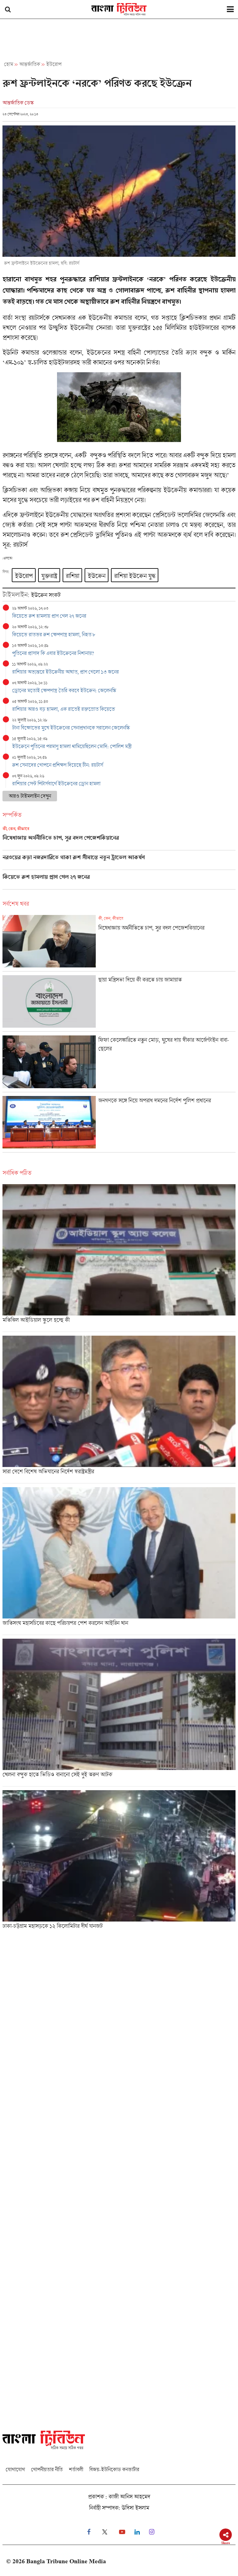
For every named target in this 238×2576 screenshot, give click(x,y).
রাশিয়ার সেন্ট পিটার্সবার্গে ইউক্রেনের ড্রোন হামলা (56, 783)
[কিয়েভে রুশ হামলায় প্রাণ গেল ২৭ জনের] (119, 881)
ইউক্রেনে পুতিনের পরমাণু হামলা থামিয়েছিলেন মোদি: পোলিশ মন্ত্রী (72, 746)
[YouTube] (122, 2532)
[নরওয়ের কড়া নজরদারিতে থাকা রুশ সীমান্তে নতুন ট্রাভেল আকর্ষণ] (119, 862)
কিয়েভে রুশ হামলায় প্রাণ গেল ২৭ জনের (49, 616)
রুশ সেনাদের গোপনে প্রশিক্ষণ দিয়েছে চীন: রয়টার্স (57, 765)
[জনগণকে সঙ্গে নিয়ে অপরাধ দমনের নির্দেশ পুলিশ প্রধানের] (119, 1124)
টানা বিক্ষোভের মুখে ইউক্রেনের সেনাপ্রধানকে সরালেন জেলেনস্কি (71, 728)
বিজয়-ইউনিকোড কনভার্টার (114, 2469)
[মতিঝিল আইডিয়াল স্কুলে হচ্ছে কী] (119, 1258)
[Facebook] (89, 2532)
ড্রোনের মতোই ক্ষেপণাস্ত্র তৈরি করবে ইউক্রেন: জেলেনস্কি (64, 690)
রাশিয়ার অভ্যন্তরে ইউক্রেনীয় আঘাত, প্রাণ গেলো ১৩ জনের (65, 672)
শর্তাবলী (76, 2469)
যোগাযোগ (15, 2469)
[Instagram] (152, 2532)
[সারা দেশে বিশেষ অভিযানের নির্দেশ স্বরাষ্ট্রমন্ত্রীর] (119, 1409)
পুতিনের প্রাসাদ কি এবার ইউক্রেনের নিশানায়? (53, 653)
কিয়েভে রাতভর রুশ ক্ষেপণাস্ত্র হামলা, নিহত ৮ (54, 634)
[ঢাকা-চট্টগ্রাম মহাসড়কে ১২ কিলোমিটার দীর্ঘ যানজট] (119, 1862)
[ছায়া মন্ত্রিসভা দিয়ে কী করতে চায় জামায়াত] (119, 1003)
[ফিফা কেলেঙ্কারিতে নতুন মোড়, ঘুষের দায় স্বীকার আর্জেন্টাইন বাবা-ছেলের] (119, 1064)
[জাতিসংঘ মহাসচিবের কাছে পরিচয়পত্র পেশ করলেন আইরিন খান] (119, 1561)
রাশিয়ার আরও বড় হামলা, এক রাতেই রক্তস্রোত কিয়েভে (64, 709)
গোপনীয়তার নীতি (47, 2469)
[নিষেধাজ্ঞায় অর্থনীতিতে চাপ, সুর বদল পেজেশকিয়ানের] (119, 838)
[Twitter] (105, 2532)
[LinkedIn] (137, 2532)
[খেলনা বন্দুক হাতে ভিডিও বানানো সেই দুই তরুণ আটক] (119, 1712)
